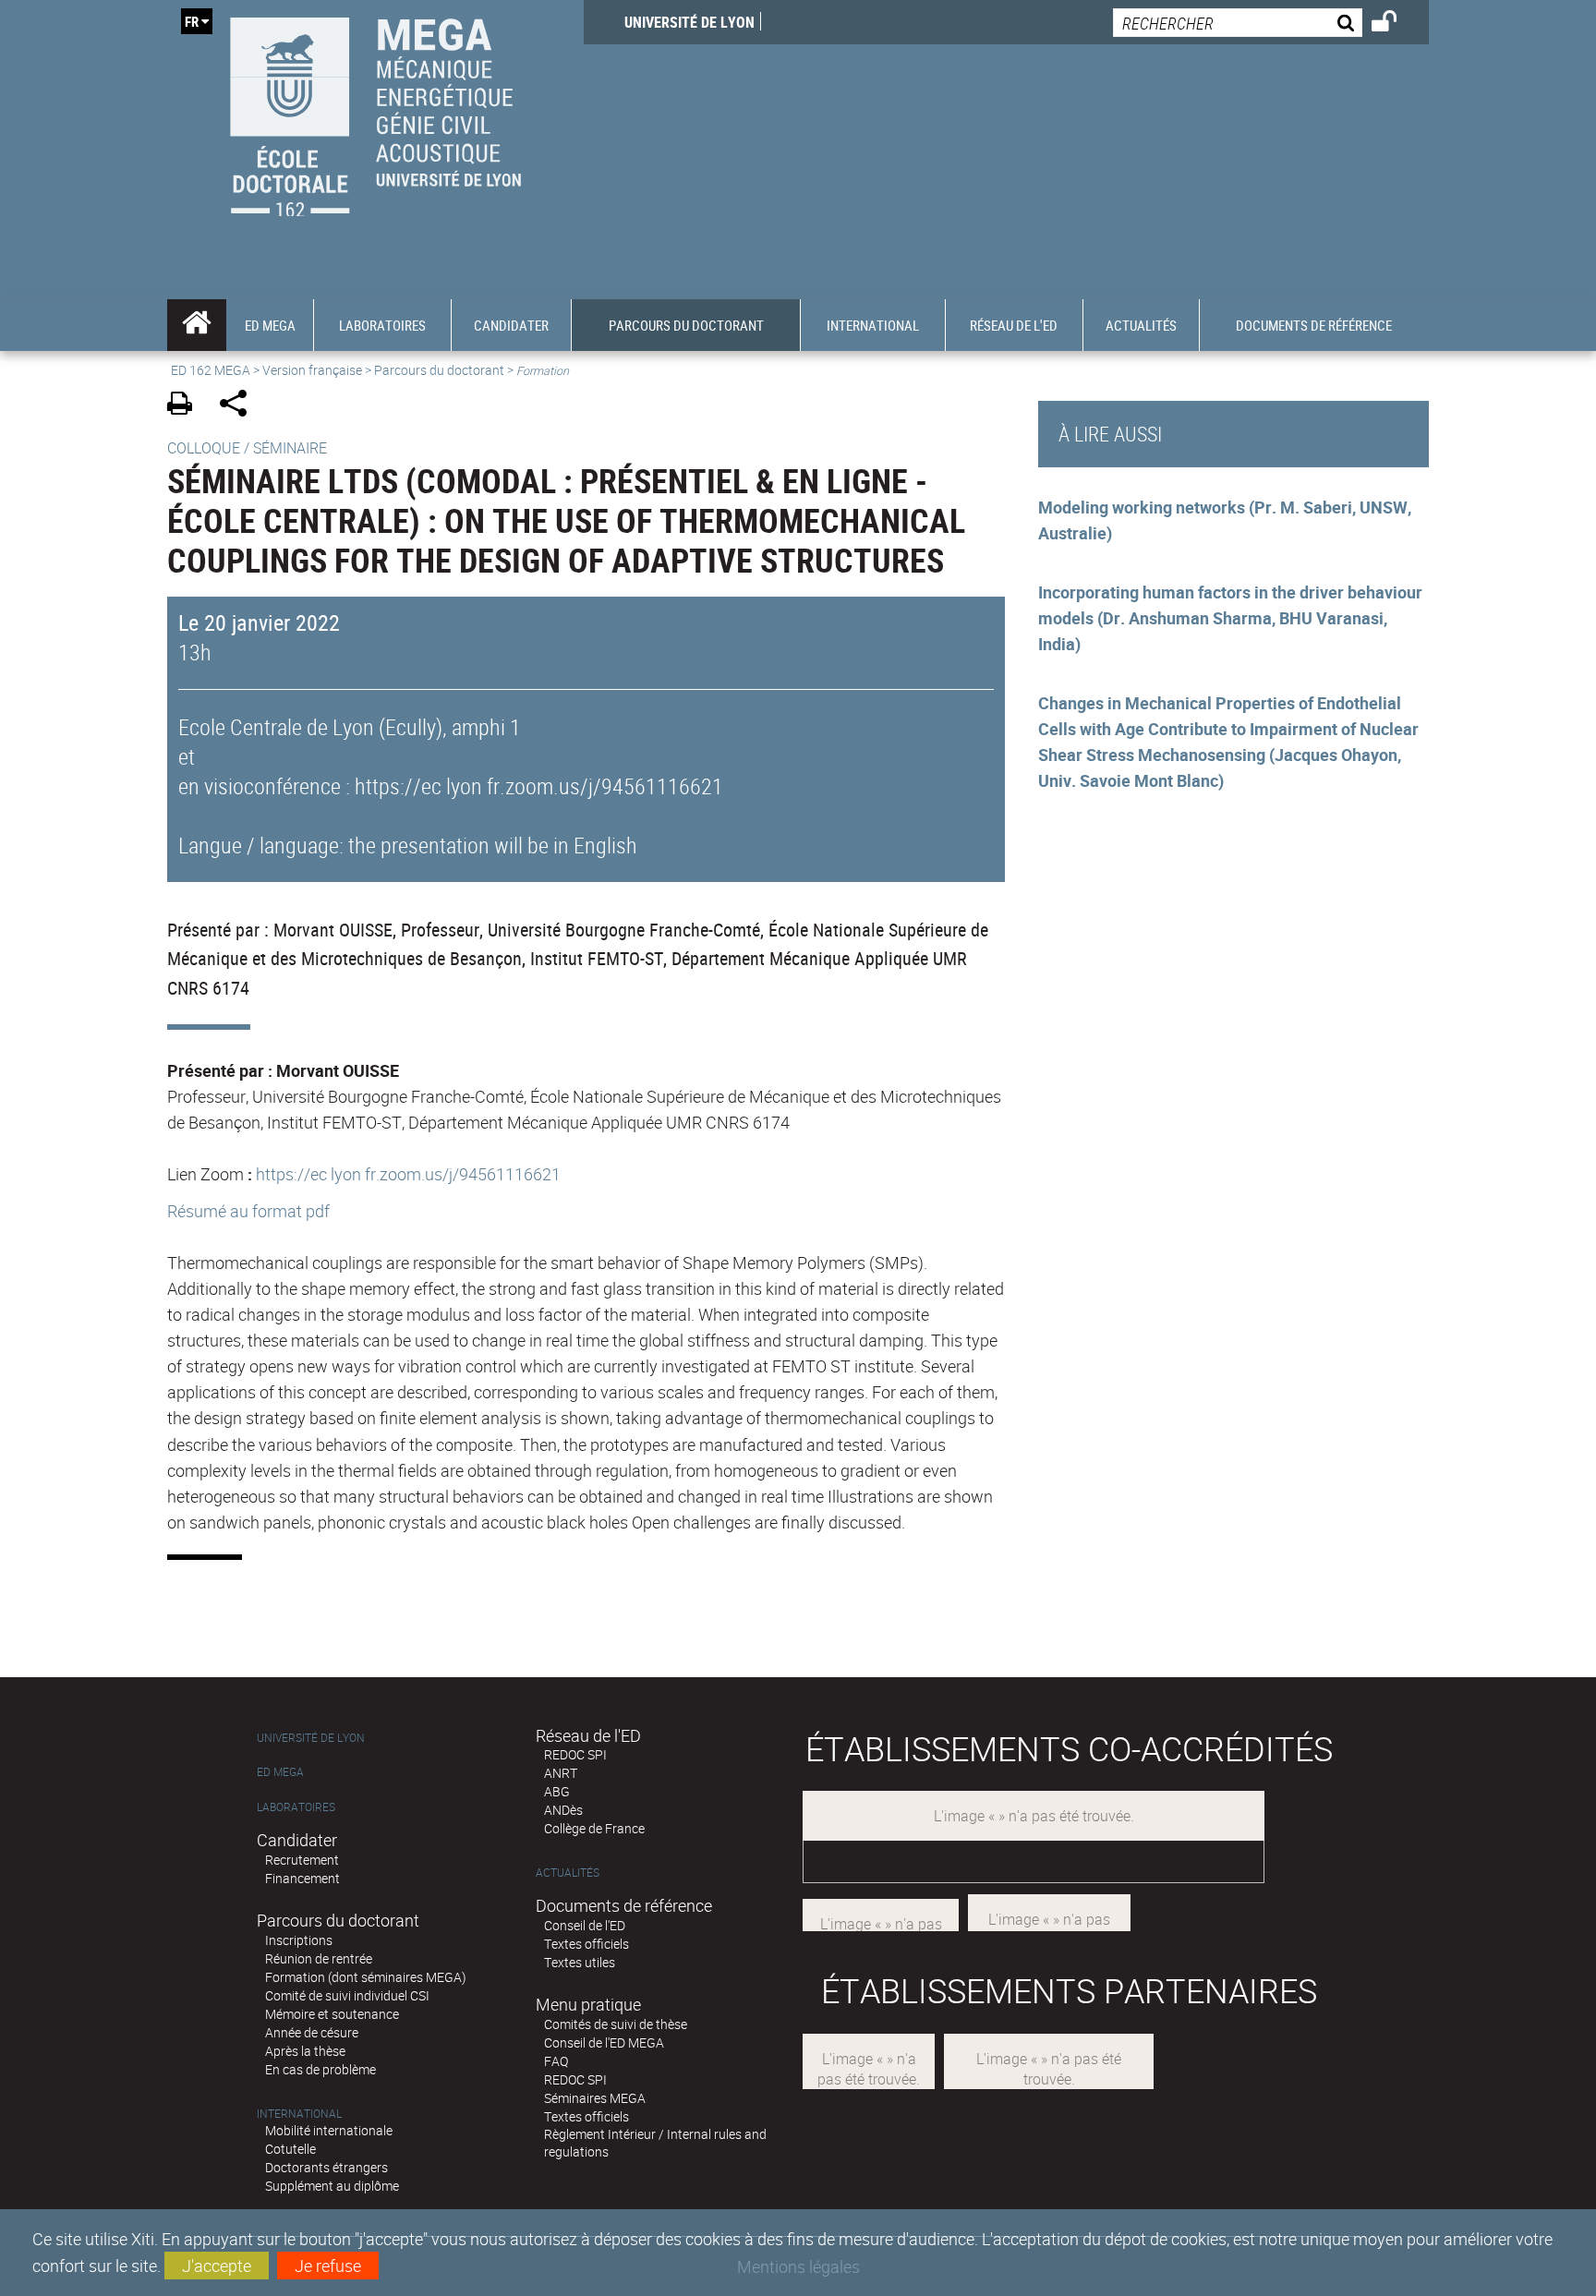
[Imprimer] (186, 406)
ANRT (561, 1773)
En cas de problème (320, 2069)
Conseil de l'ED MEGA (604, 2042)
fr (192, 21)
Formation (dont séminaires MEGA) (366, 1977)
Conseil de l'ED (585, 1925)
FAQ (556, 2061)
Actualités (568, 1873)
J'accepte (217, 2266)
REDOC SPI (575, 1754)
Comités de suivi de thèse (616, 2024)
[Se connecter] (1396, 24)
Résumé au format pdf (248, 1211)
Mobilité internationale (329, 2130)
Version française (312, 370)
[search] (1238, 23)
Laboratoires (296, 1807)
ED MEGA (280, 1772)
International (299, 2114)
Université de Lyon (689, 22)
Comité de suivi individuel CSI (347, 1995)
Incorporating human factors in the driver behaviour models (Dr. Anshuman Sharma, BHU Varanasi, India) (1230, 618)
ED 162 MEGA (211, 370)
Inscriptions (299, 1940)
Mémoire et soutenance (332, 2014)
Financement (302, 1878)
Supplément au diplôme (332, 2186)
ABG (557, 1791)
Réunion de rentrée (319, 1958)
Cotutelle (290, 2149)
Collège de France (594, 1828)
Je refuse (328, 2266)
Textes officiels (586, 1944)
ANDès (563, 1810)
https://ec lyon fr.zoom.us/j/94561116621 (408, 1174)
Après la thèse (305, 2051)
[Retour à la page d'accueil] (375, 112)
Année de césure (312, 2032)
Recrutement (302, 1860)
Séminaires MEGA (595, 2098)
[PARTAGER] (240, 406)
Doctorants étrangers (326, 2167)
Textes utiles (580, 1962)
